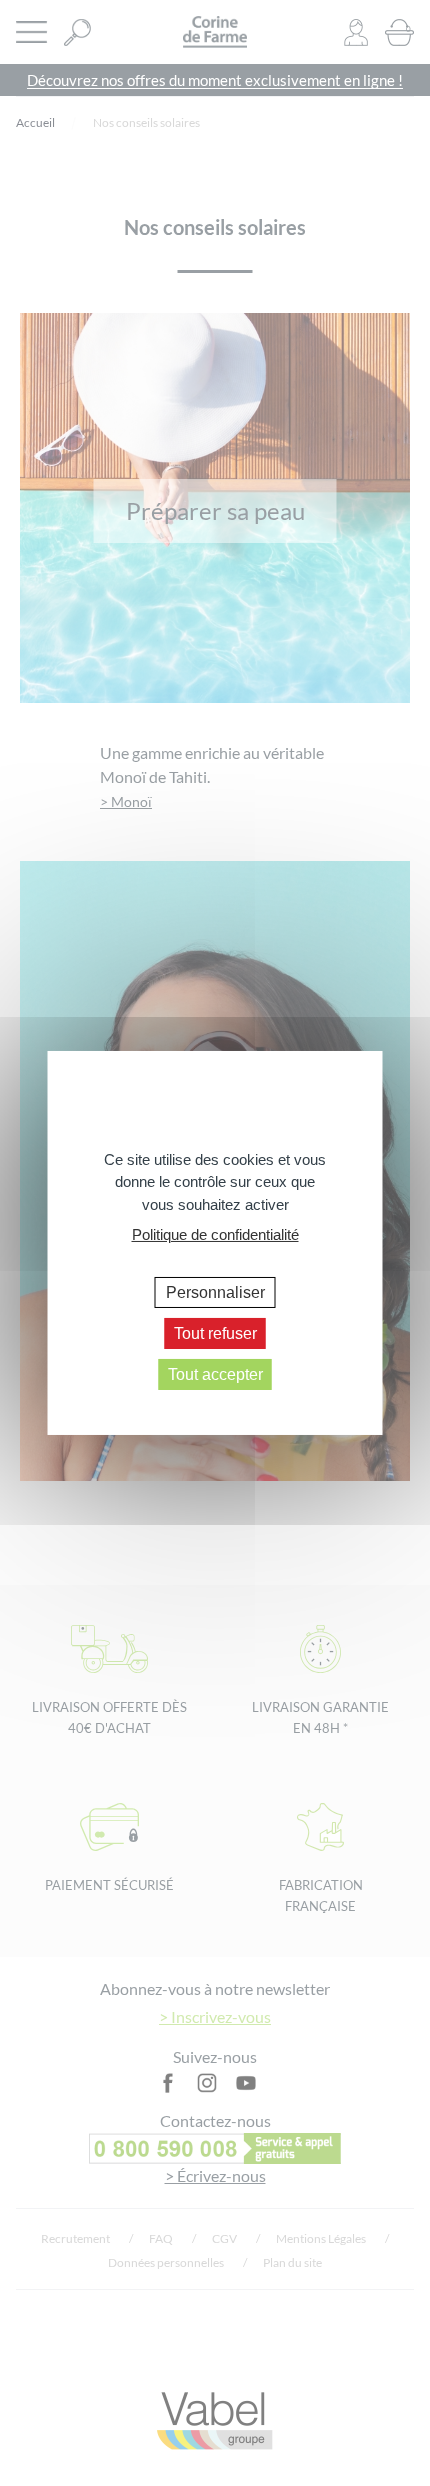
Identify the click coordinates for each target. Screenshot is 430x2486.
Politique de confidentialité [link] (215, 1234)
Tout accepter (215, 1374)
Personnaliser (215, 1291)
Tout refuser (215, 1333)
